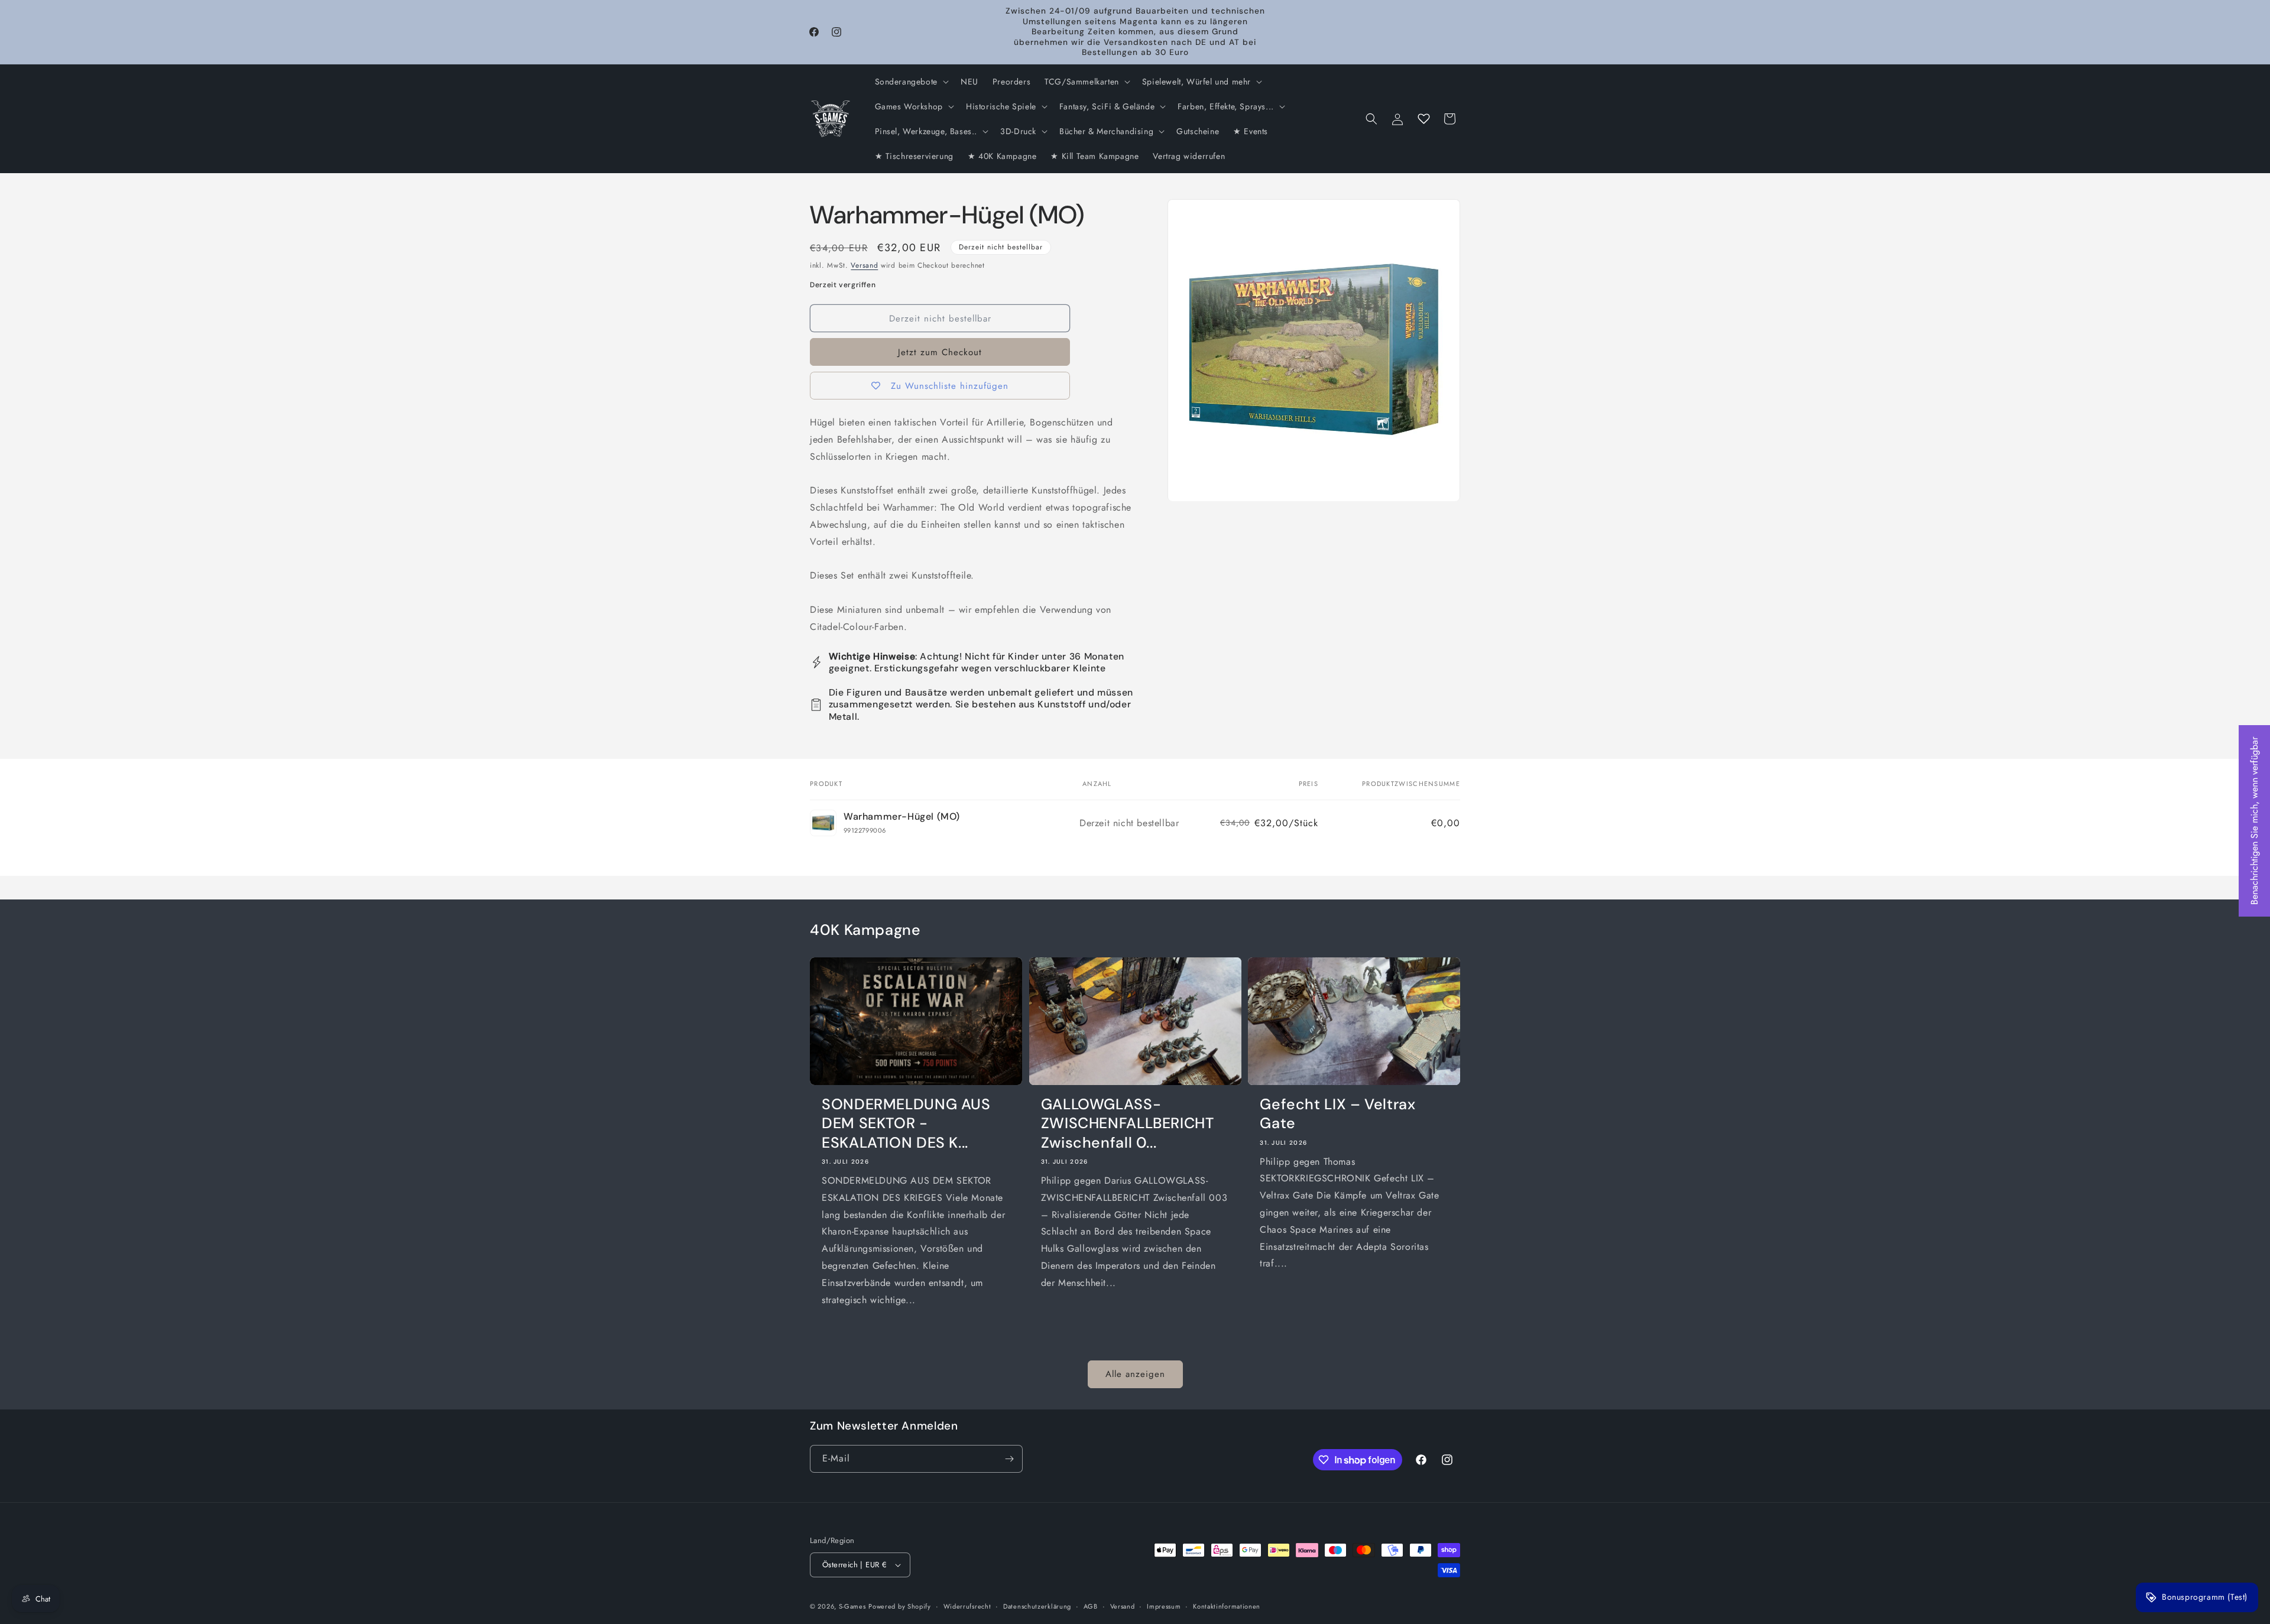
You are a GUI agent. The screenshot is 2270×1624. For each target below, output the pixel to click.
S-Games (852, 1606)
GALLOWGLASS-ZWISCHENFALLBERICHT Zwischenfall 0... (1128, 1124)
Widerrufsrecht (967, 1606)
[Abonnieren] (1009, 1459)
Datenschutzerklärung (1037, 1606)
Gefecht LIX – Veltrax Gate (1337, 1114)
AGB (1091, 1606)
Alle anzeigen (1135, 1374)
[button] (911, 82)
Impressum (1164, 1606)
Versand (864, 265)
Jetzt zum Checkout (940, 352)
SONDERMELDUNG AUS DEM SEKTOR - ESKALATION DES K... (906, 1124)
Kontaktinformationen (1227, 1606)
